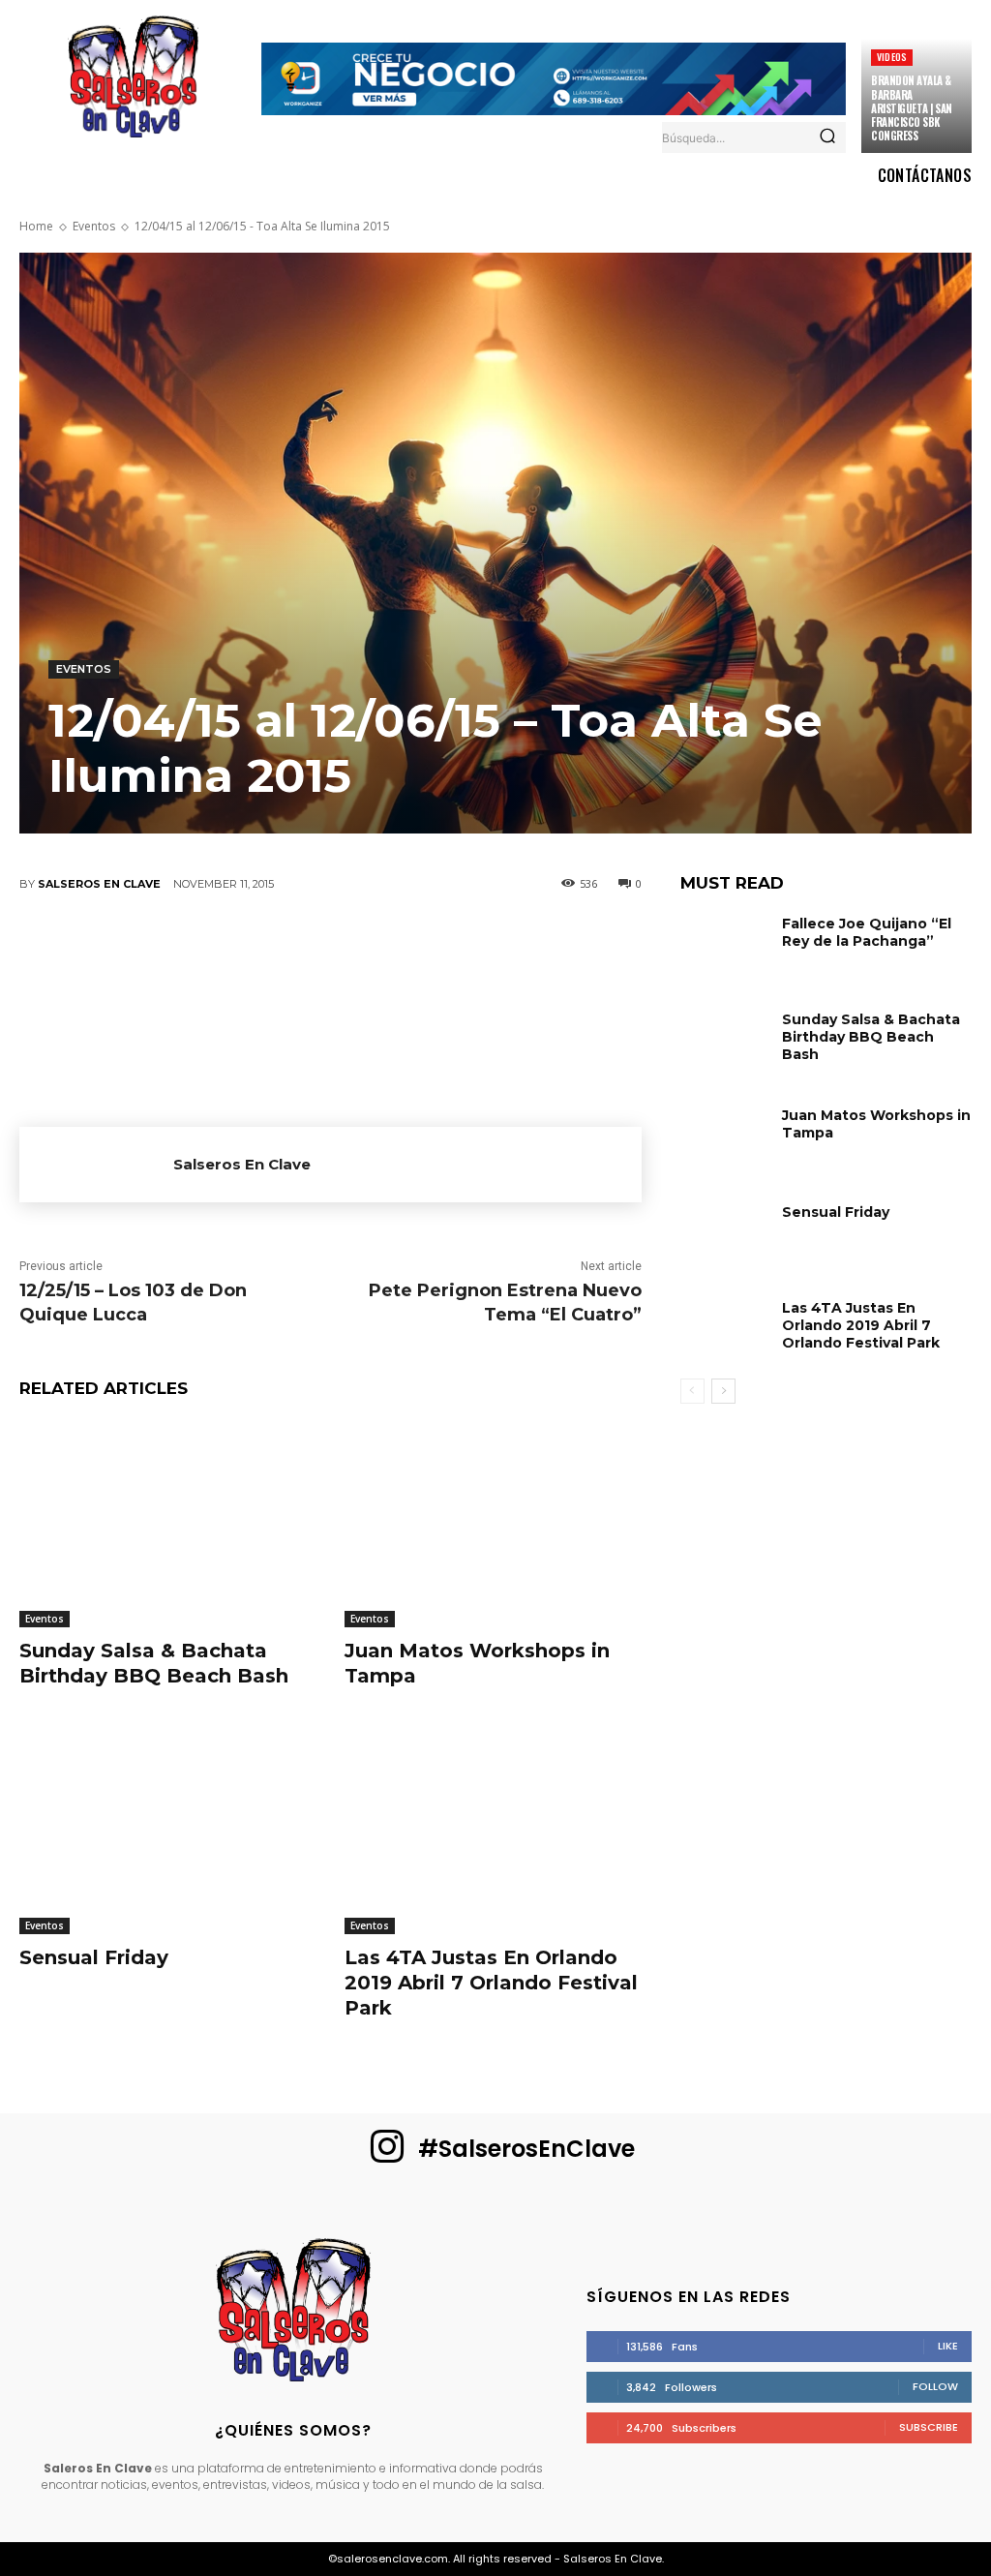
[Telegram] (445, 949)
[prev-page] (692, 1391)
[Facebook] (155, 949)
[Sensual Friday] (167, 1831)
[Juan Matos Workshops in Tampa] (493, 1523)
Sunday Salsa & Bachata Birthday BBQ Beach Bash (154, 1663)
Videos (892, 57)
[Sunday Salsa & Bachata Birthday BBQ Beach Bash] (167, 1523)
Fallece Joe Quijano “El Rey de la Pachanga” (867, 932)
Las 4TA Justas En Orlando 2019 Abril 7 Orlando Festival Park (491, 1983)
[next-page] (723, 1391)
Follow (935, 2386)
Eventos (94, 226)
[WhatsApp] (329, 949)
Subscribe (929, 2427)
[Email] (387, 949)
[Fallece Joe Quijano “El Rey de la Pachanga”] (724, 944)
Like (948, 2346)
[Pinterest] (271, 949)
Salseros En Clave (99, 884)
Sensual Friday (94, 1957)
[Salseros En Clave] (96, 1165)
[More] (504, 949)
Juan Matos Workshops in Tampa (876, 1124)
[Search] (827, 137)
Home (36, 226)
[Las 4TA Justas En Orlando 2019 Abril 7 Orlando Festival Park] (493, 1831)
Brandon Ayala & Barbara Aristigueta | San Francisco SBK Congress (912, 108)
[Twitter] (213, 949)
